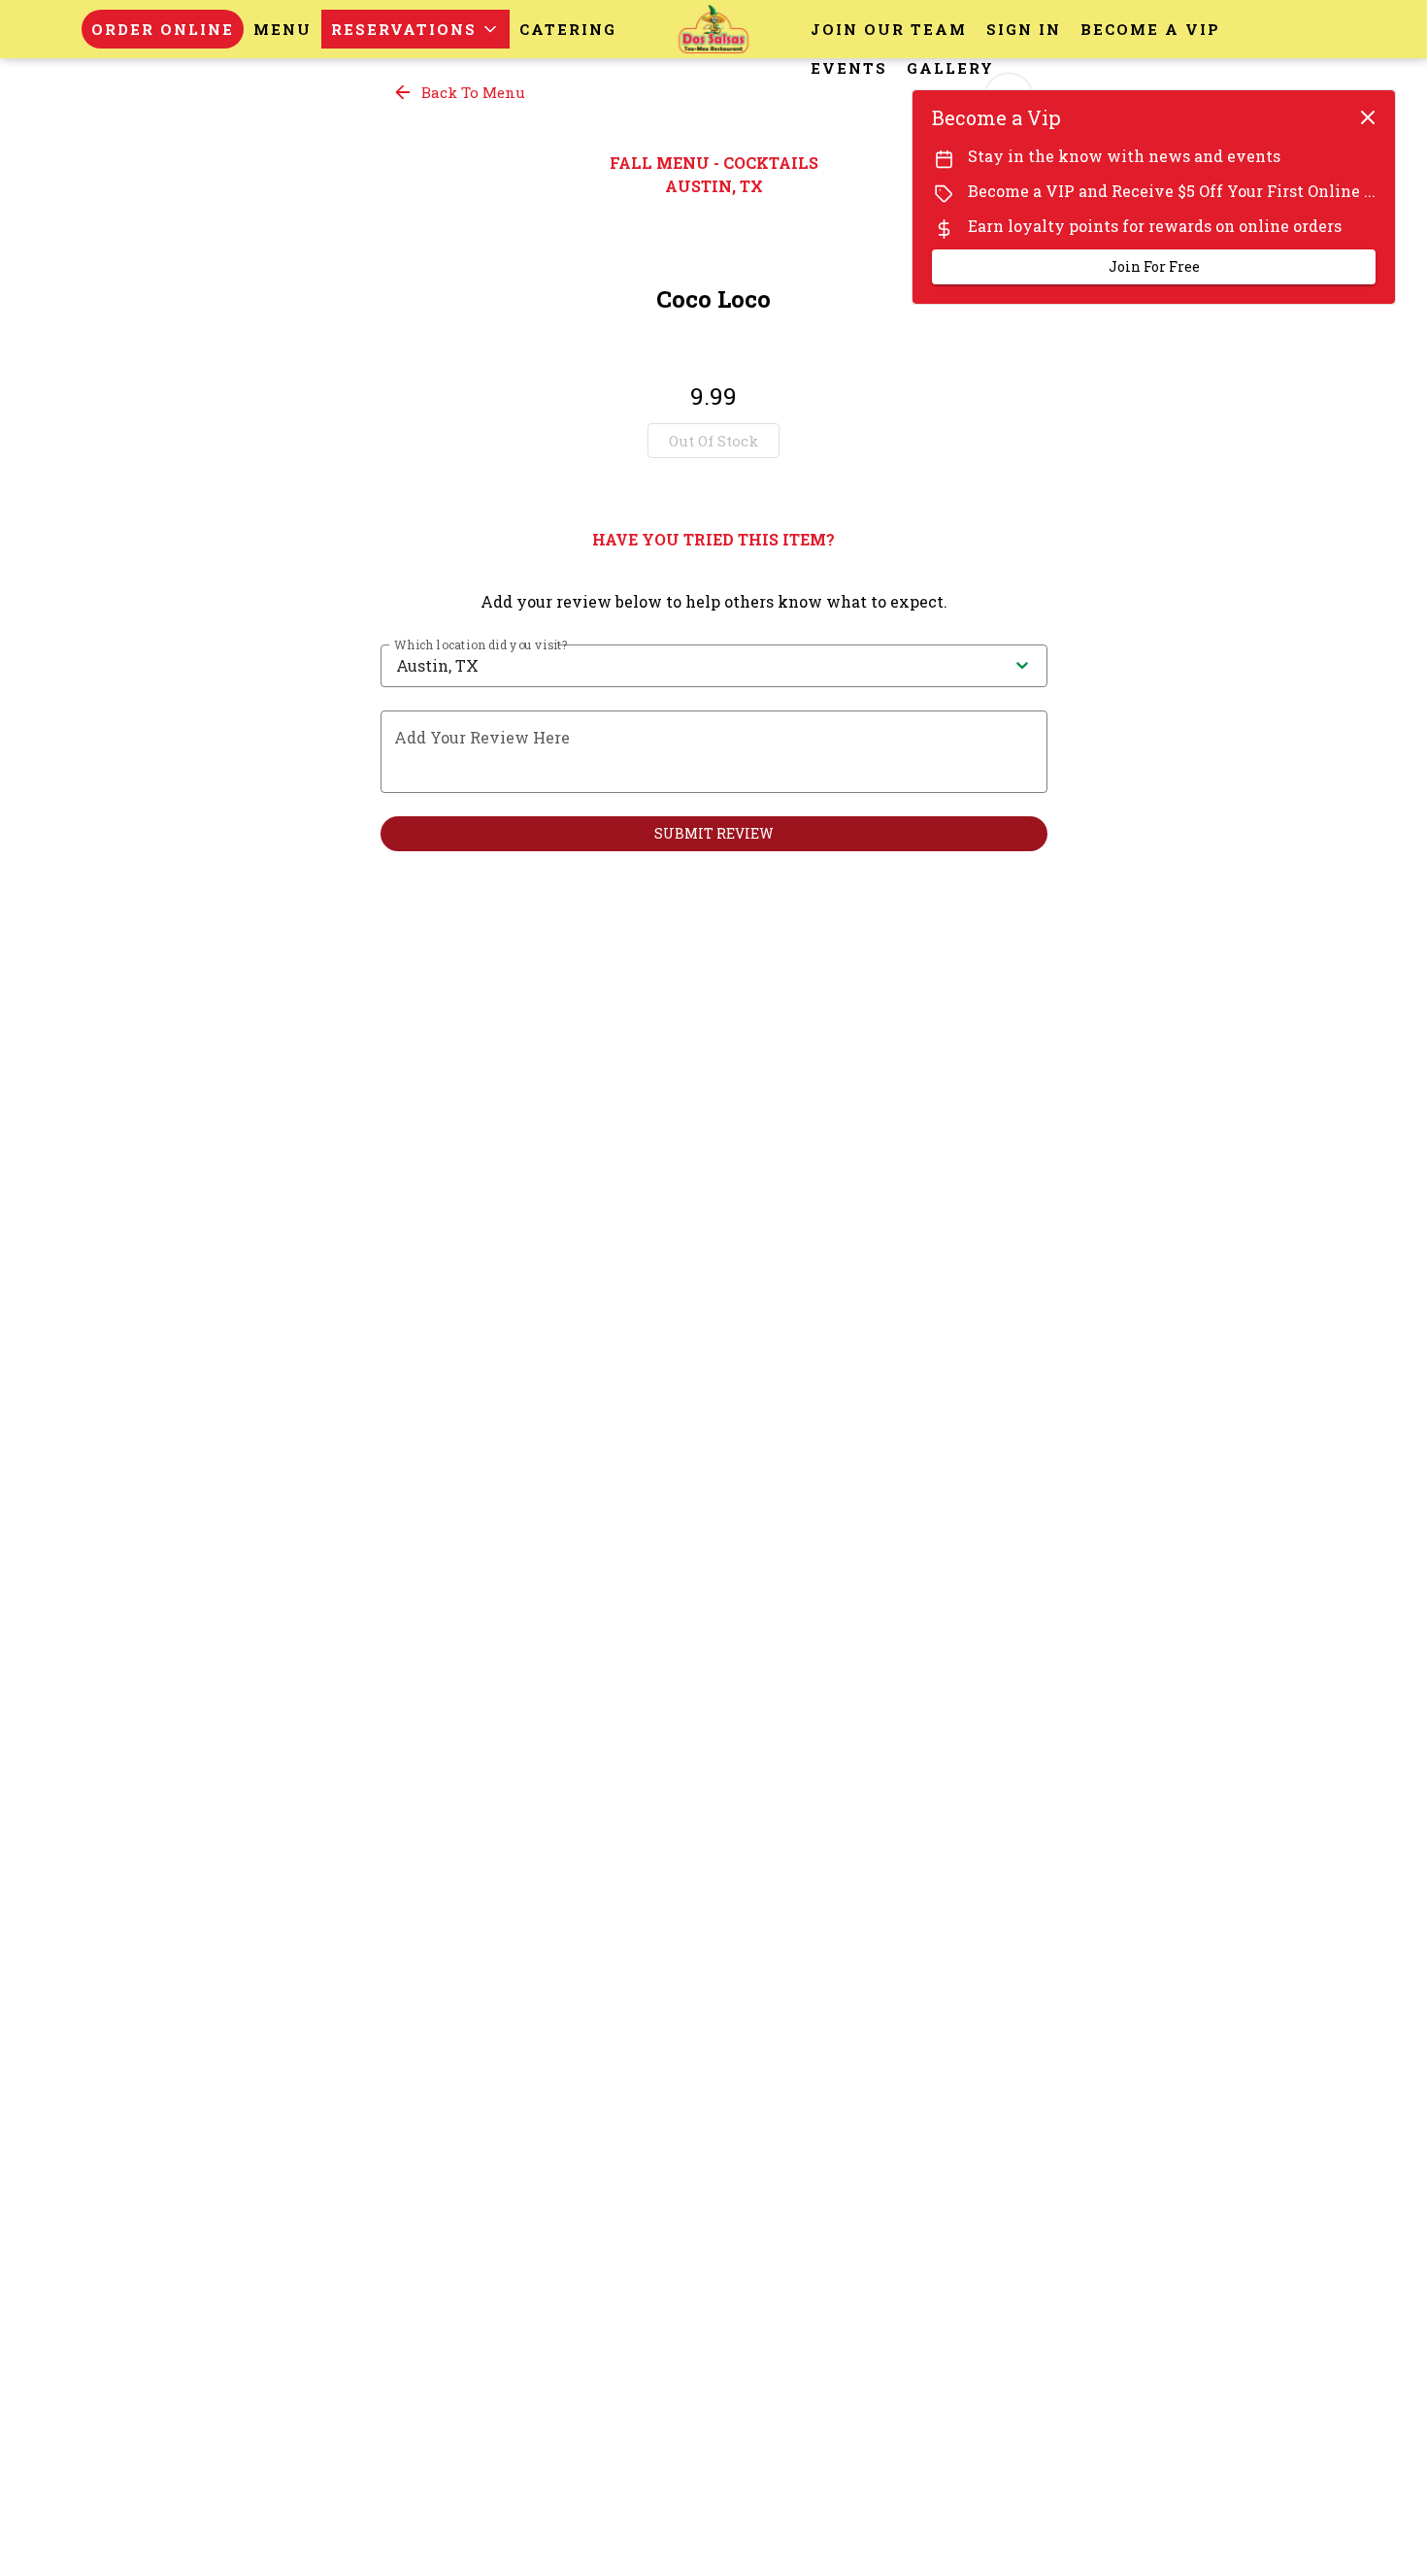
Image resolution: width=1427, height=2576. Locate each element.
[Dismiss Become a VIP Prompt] (1368, 117)
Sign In (1024, 29)
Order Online (163, 29)
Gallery (950, 68)
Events (849, 68)
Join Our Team (889, 29)
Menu (282, 29)
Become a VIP (1150, 29)
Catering (568, 29)
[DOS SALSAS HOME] (713, 29)
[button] (415, 29)
